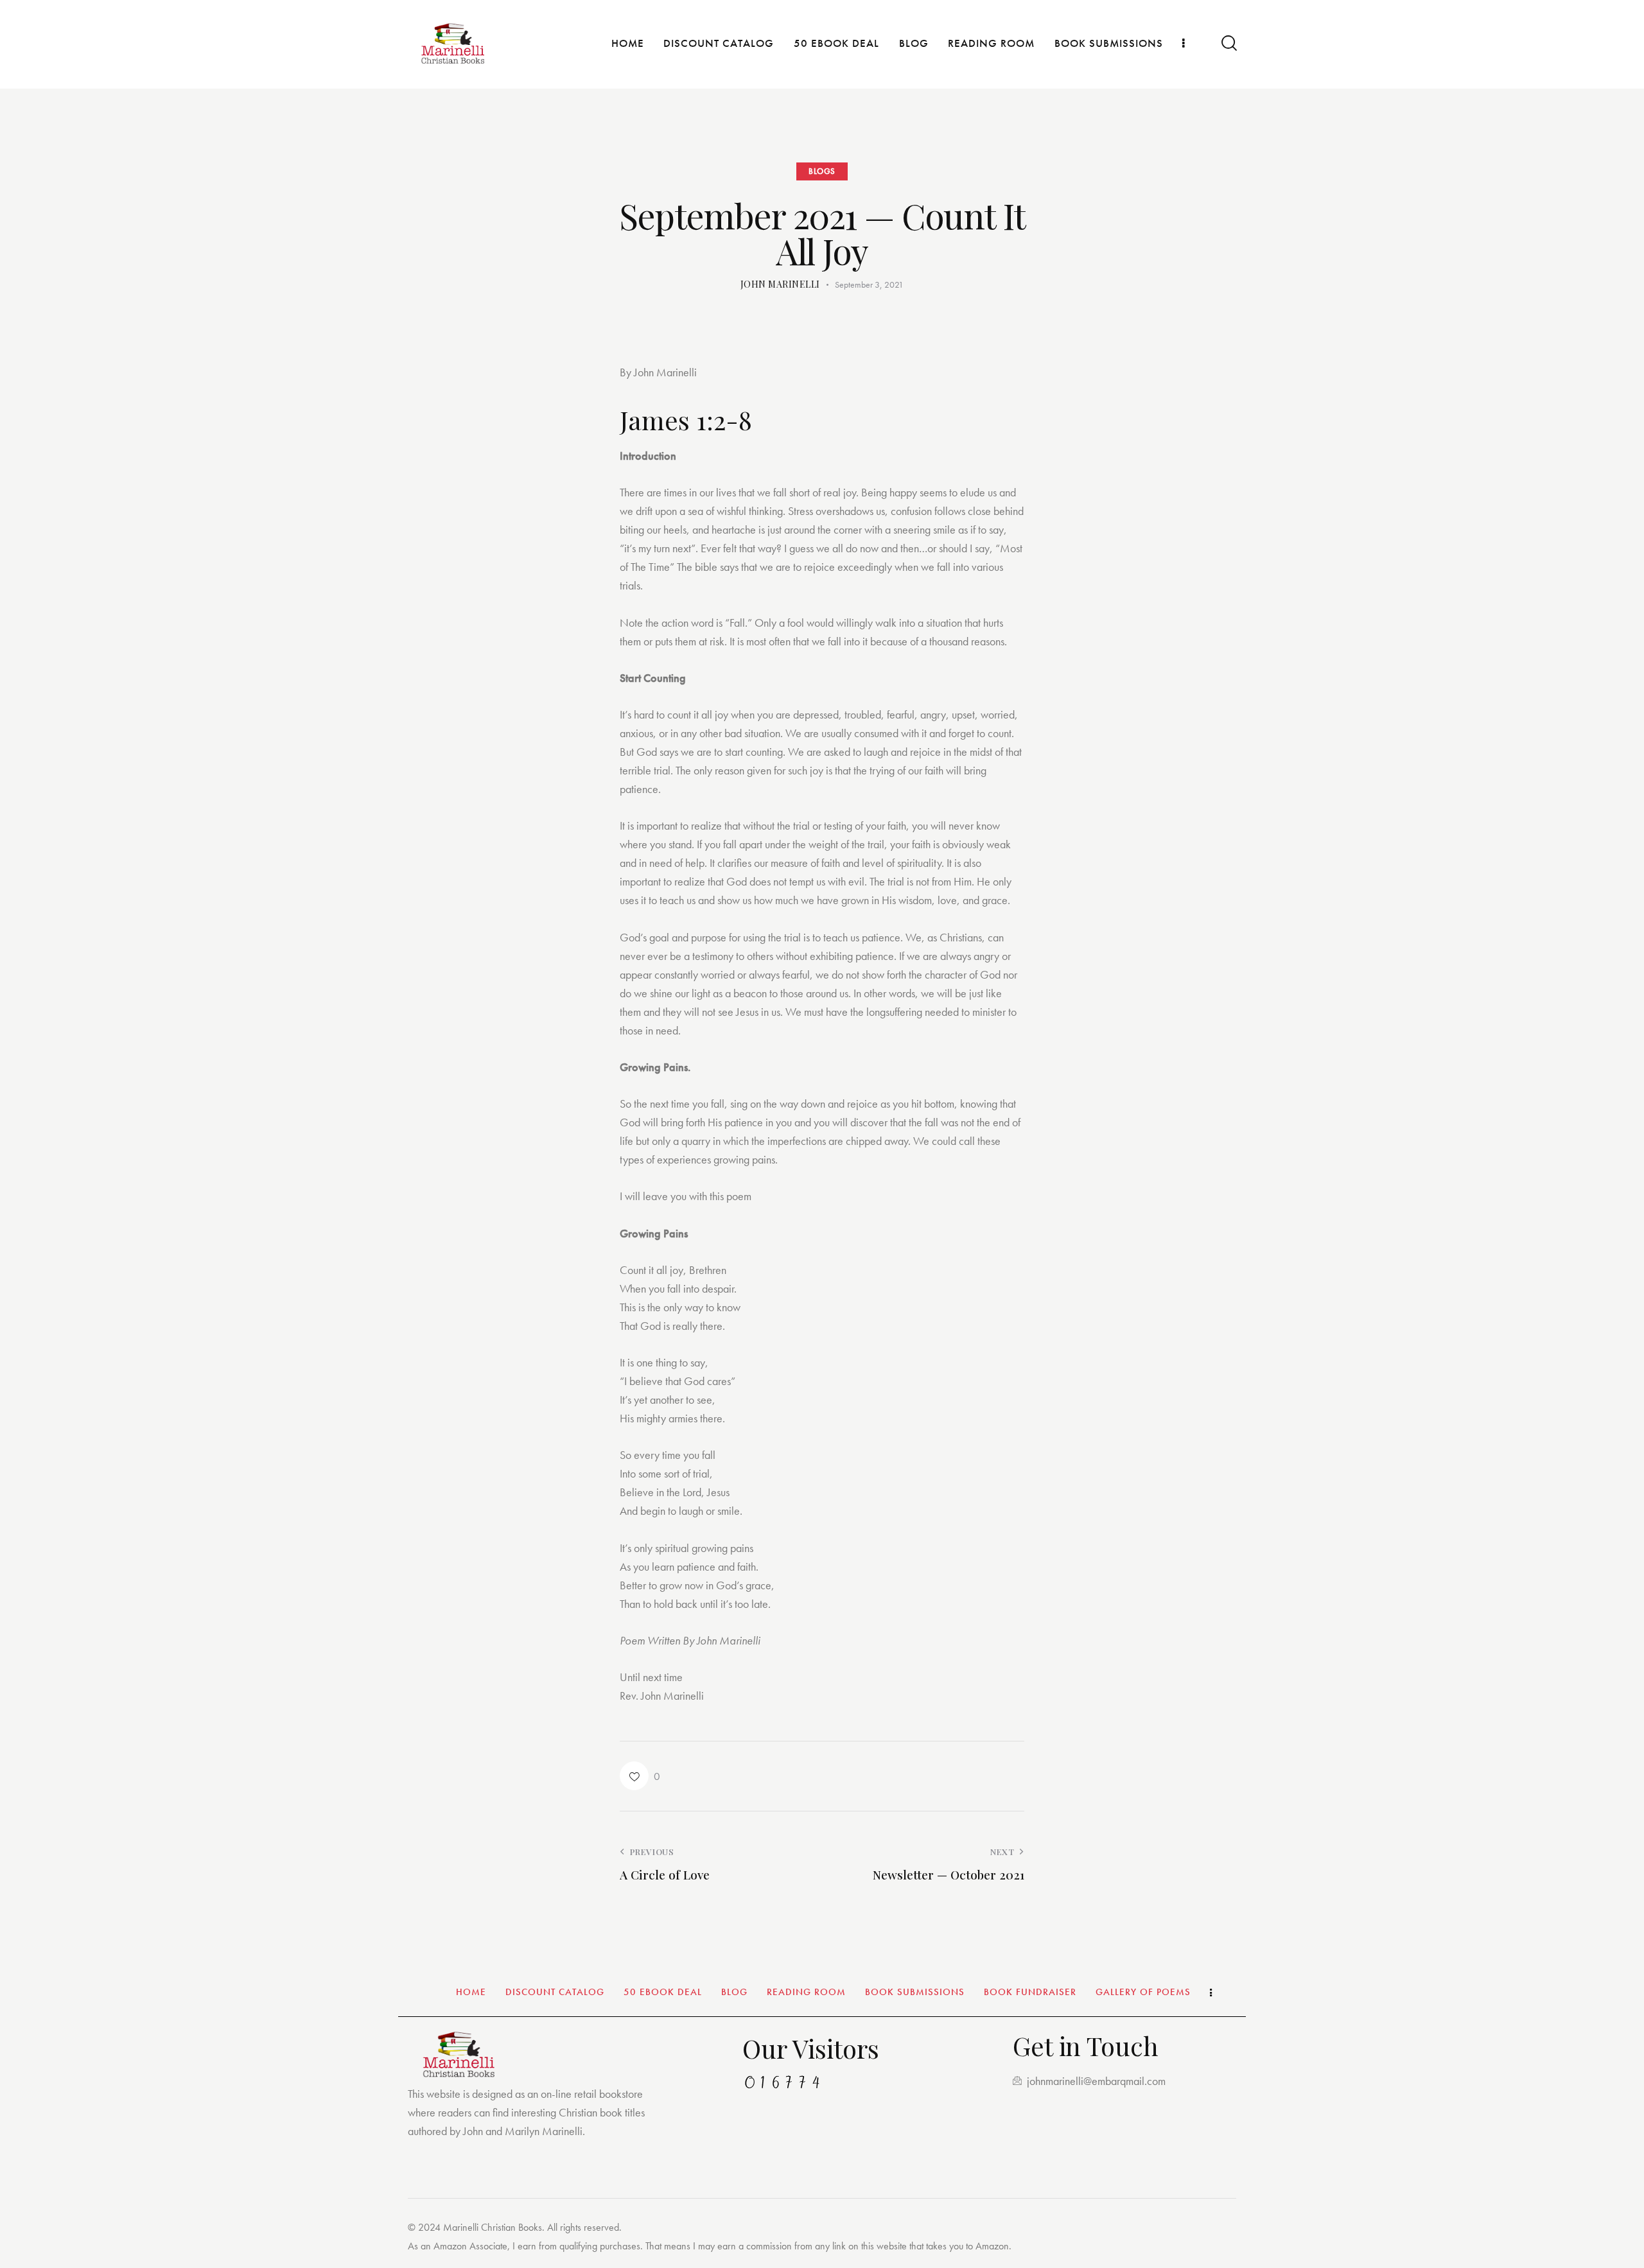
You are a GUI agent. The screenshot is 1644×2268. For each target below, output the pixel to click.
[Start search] (1228, 43)
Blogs (822, 171)
